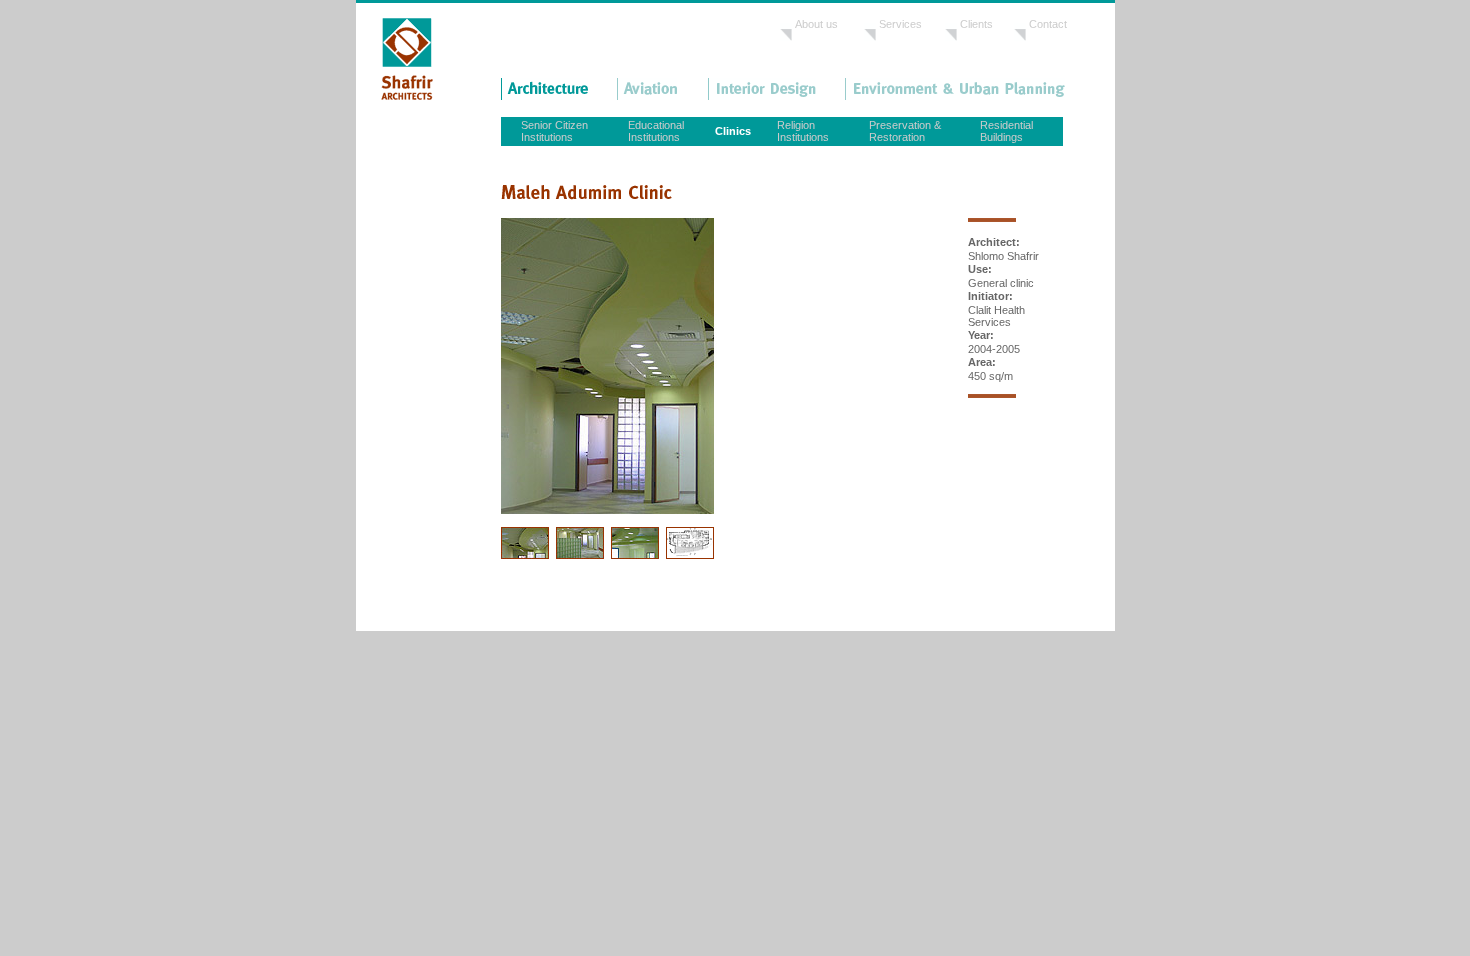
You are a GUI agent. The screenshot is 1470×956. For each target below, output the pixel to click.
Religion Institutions (803, 131)
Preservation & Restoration (905, 131)
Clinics (733, 131)
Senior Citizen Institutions (554, 131)
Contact (1048, 24)
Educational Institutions (656, 131)
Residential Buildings (1006, 131)
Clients (976, 24)
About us (816, 24)
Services (900, 24)
